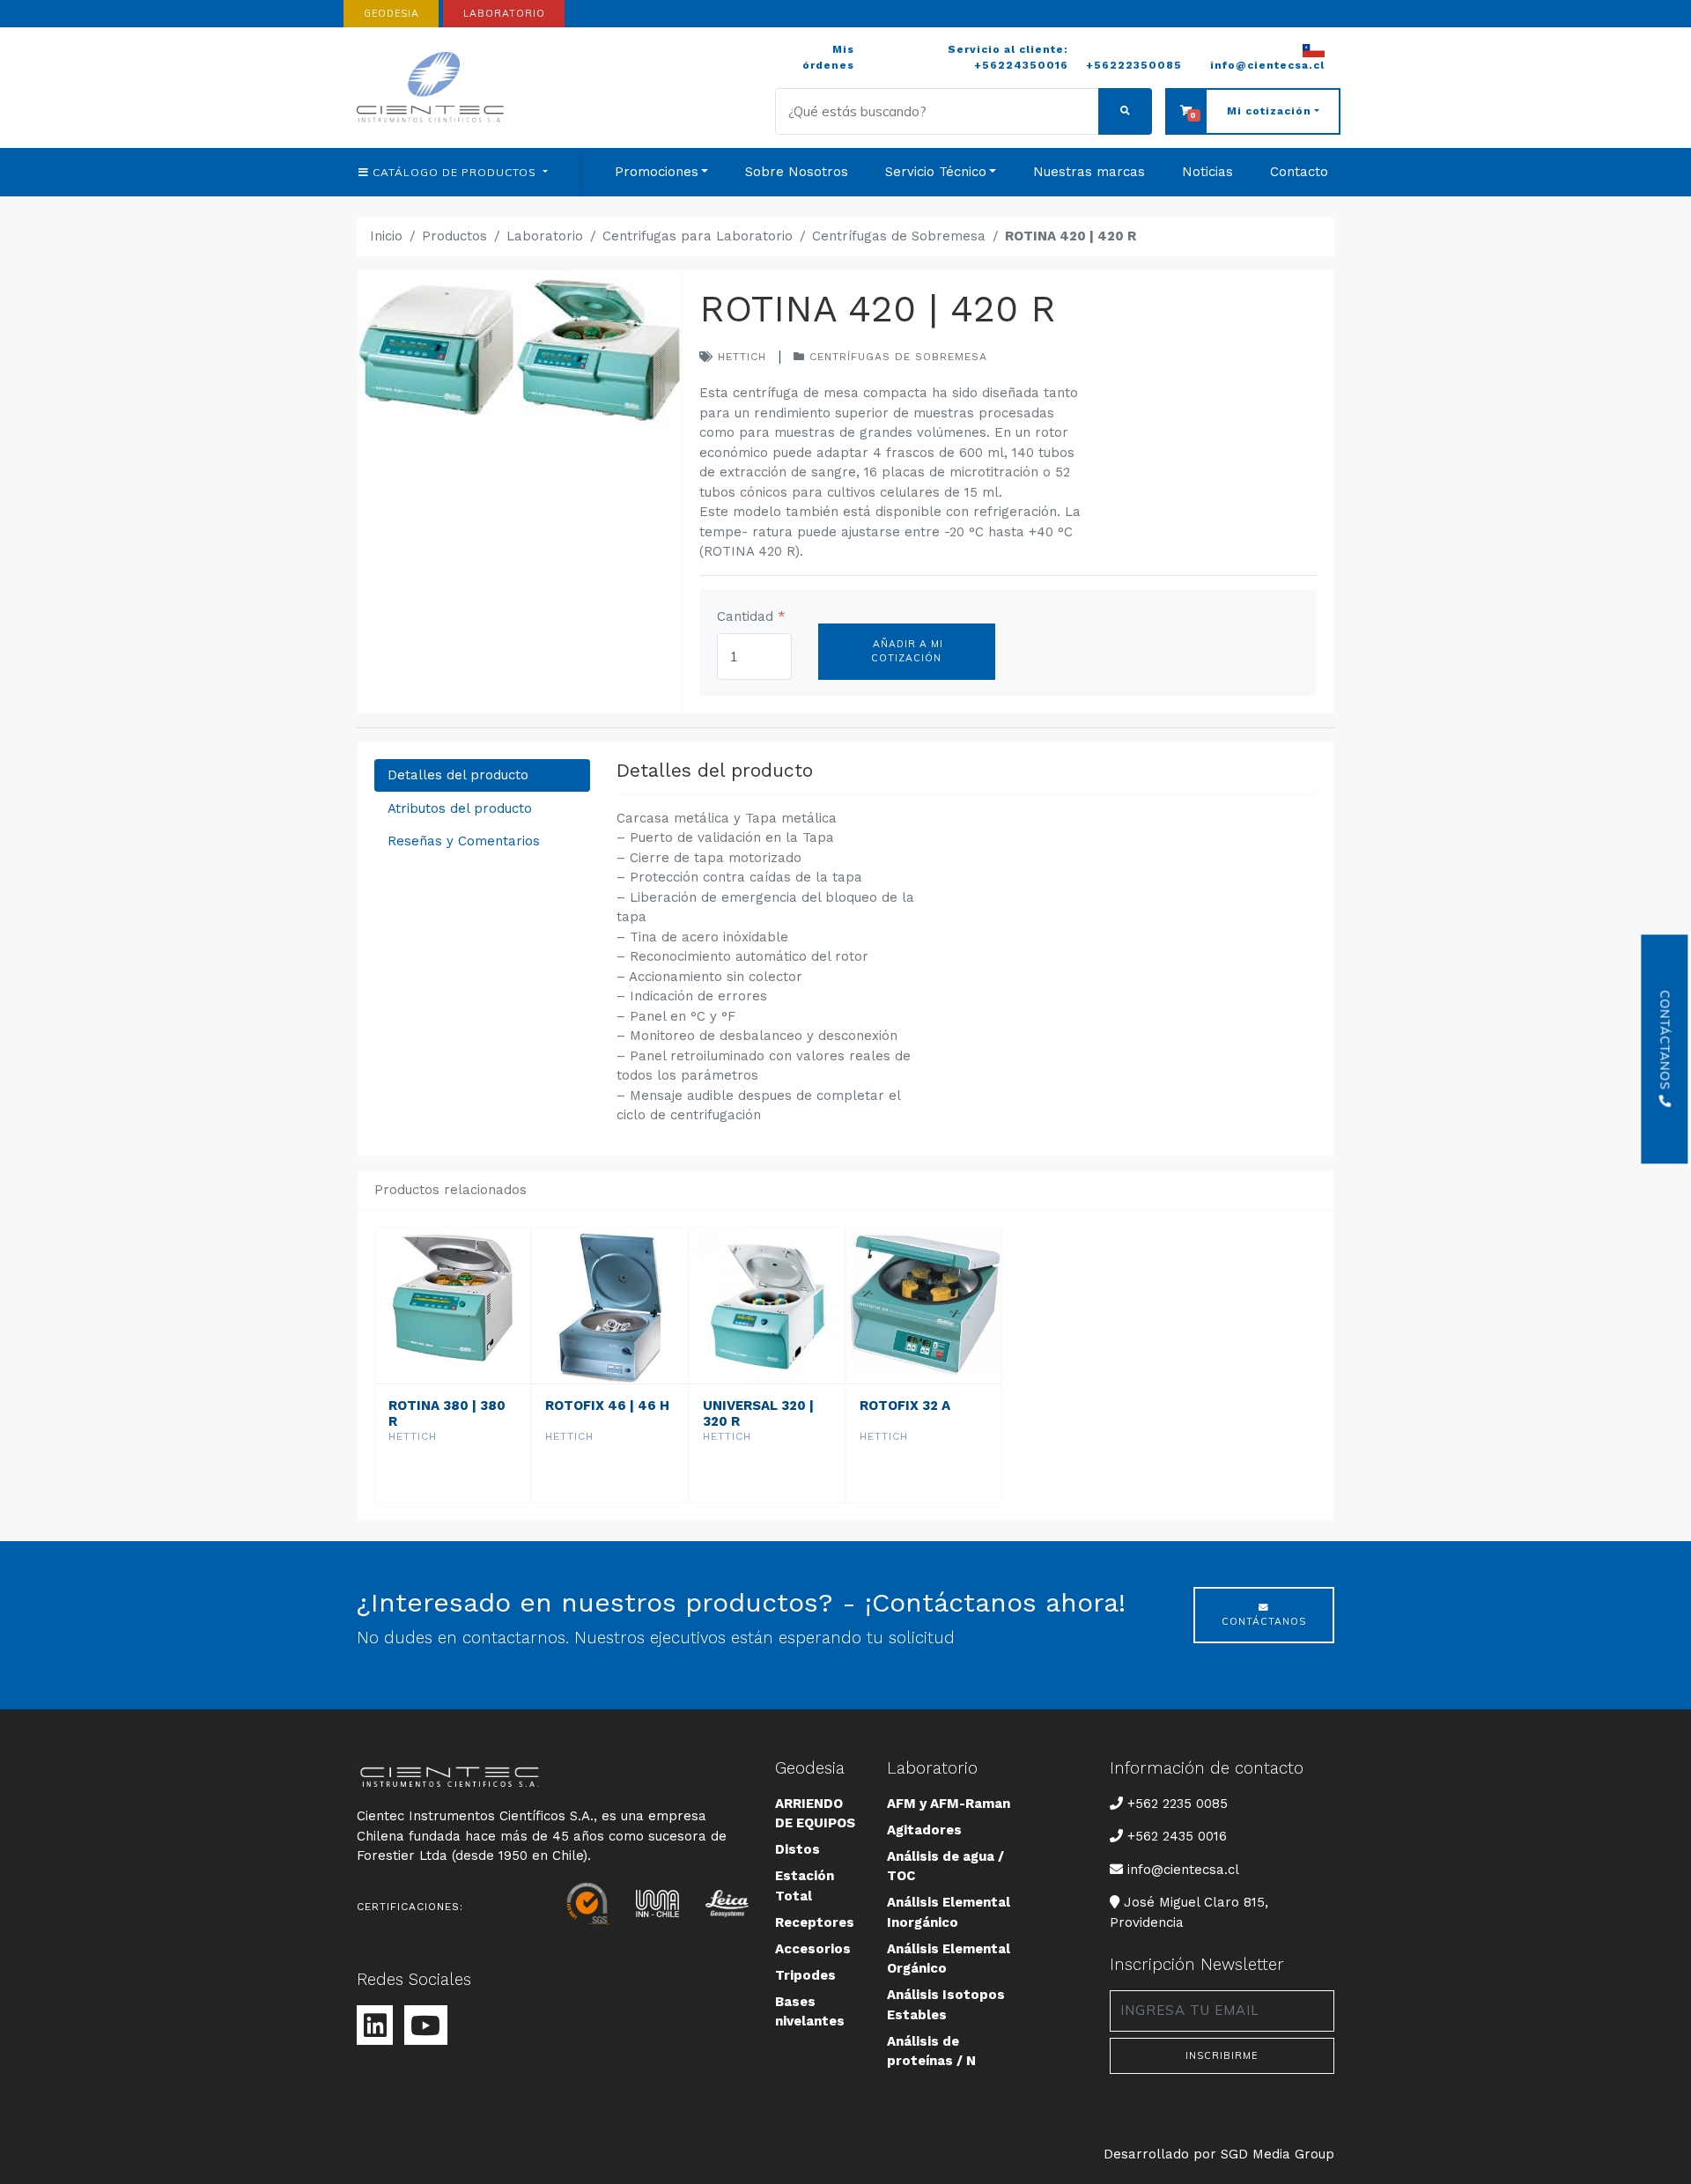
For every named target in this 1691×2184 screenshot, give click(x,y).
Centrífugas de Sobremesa (899, 236)
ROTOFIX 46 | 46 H (607, 1406)
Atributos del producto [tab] (460, 808)
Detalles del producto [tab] (458, 775)
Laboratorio (545, 236)
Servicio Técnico (936, 172)
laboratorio (504, 13)
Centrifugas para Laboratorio (698, 236)
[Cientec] (433, 88)
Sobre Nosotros (797, 172)
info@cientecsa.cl (1183, 1869)
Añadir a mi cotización (906, 651)
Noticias (1207, 172)
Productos (454, 236)
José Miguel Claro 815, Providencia (1189, 1912)
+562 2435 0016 (1177, 1836)
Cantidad (751, 616)
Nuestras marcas (1089, 172)
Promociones (657, 172)
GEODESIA (391, 13)
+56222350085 (1134, 65)
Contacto (1299, 172)
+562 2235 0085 (1177, 1803)
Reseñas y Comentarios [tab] (464, 841)
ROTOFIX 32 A (905, 1406)
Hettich (740, 357)
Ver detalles (452, 1485)
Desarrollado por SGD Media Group (1219, 2154)
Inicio (386, 236)
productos (456, 172)
